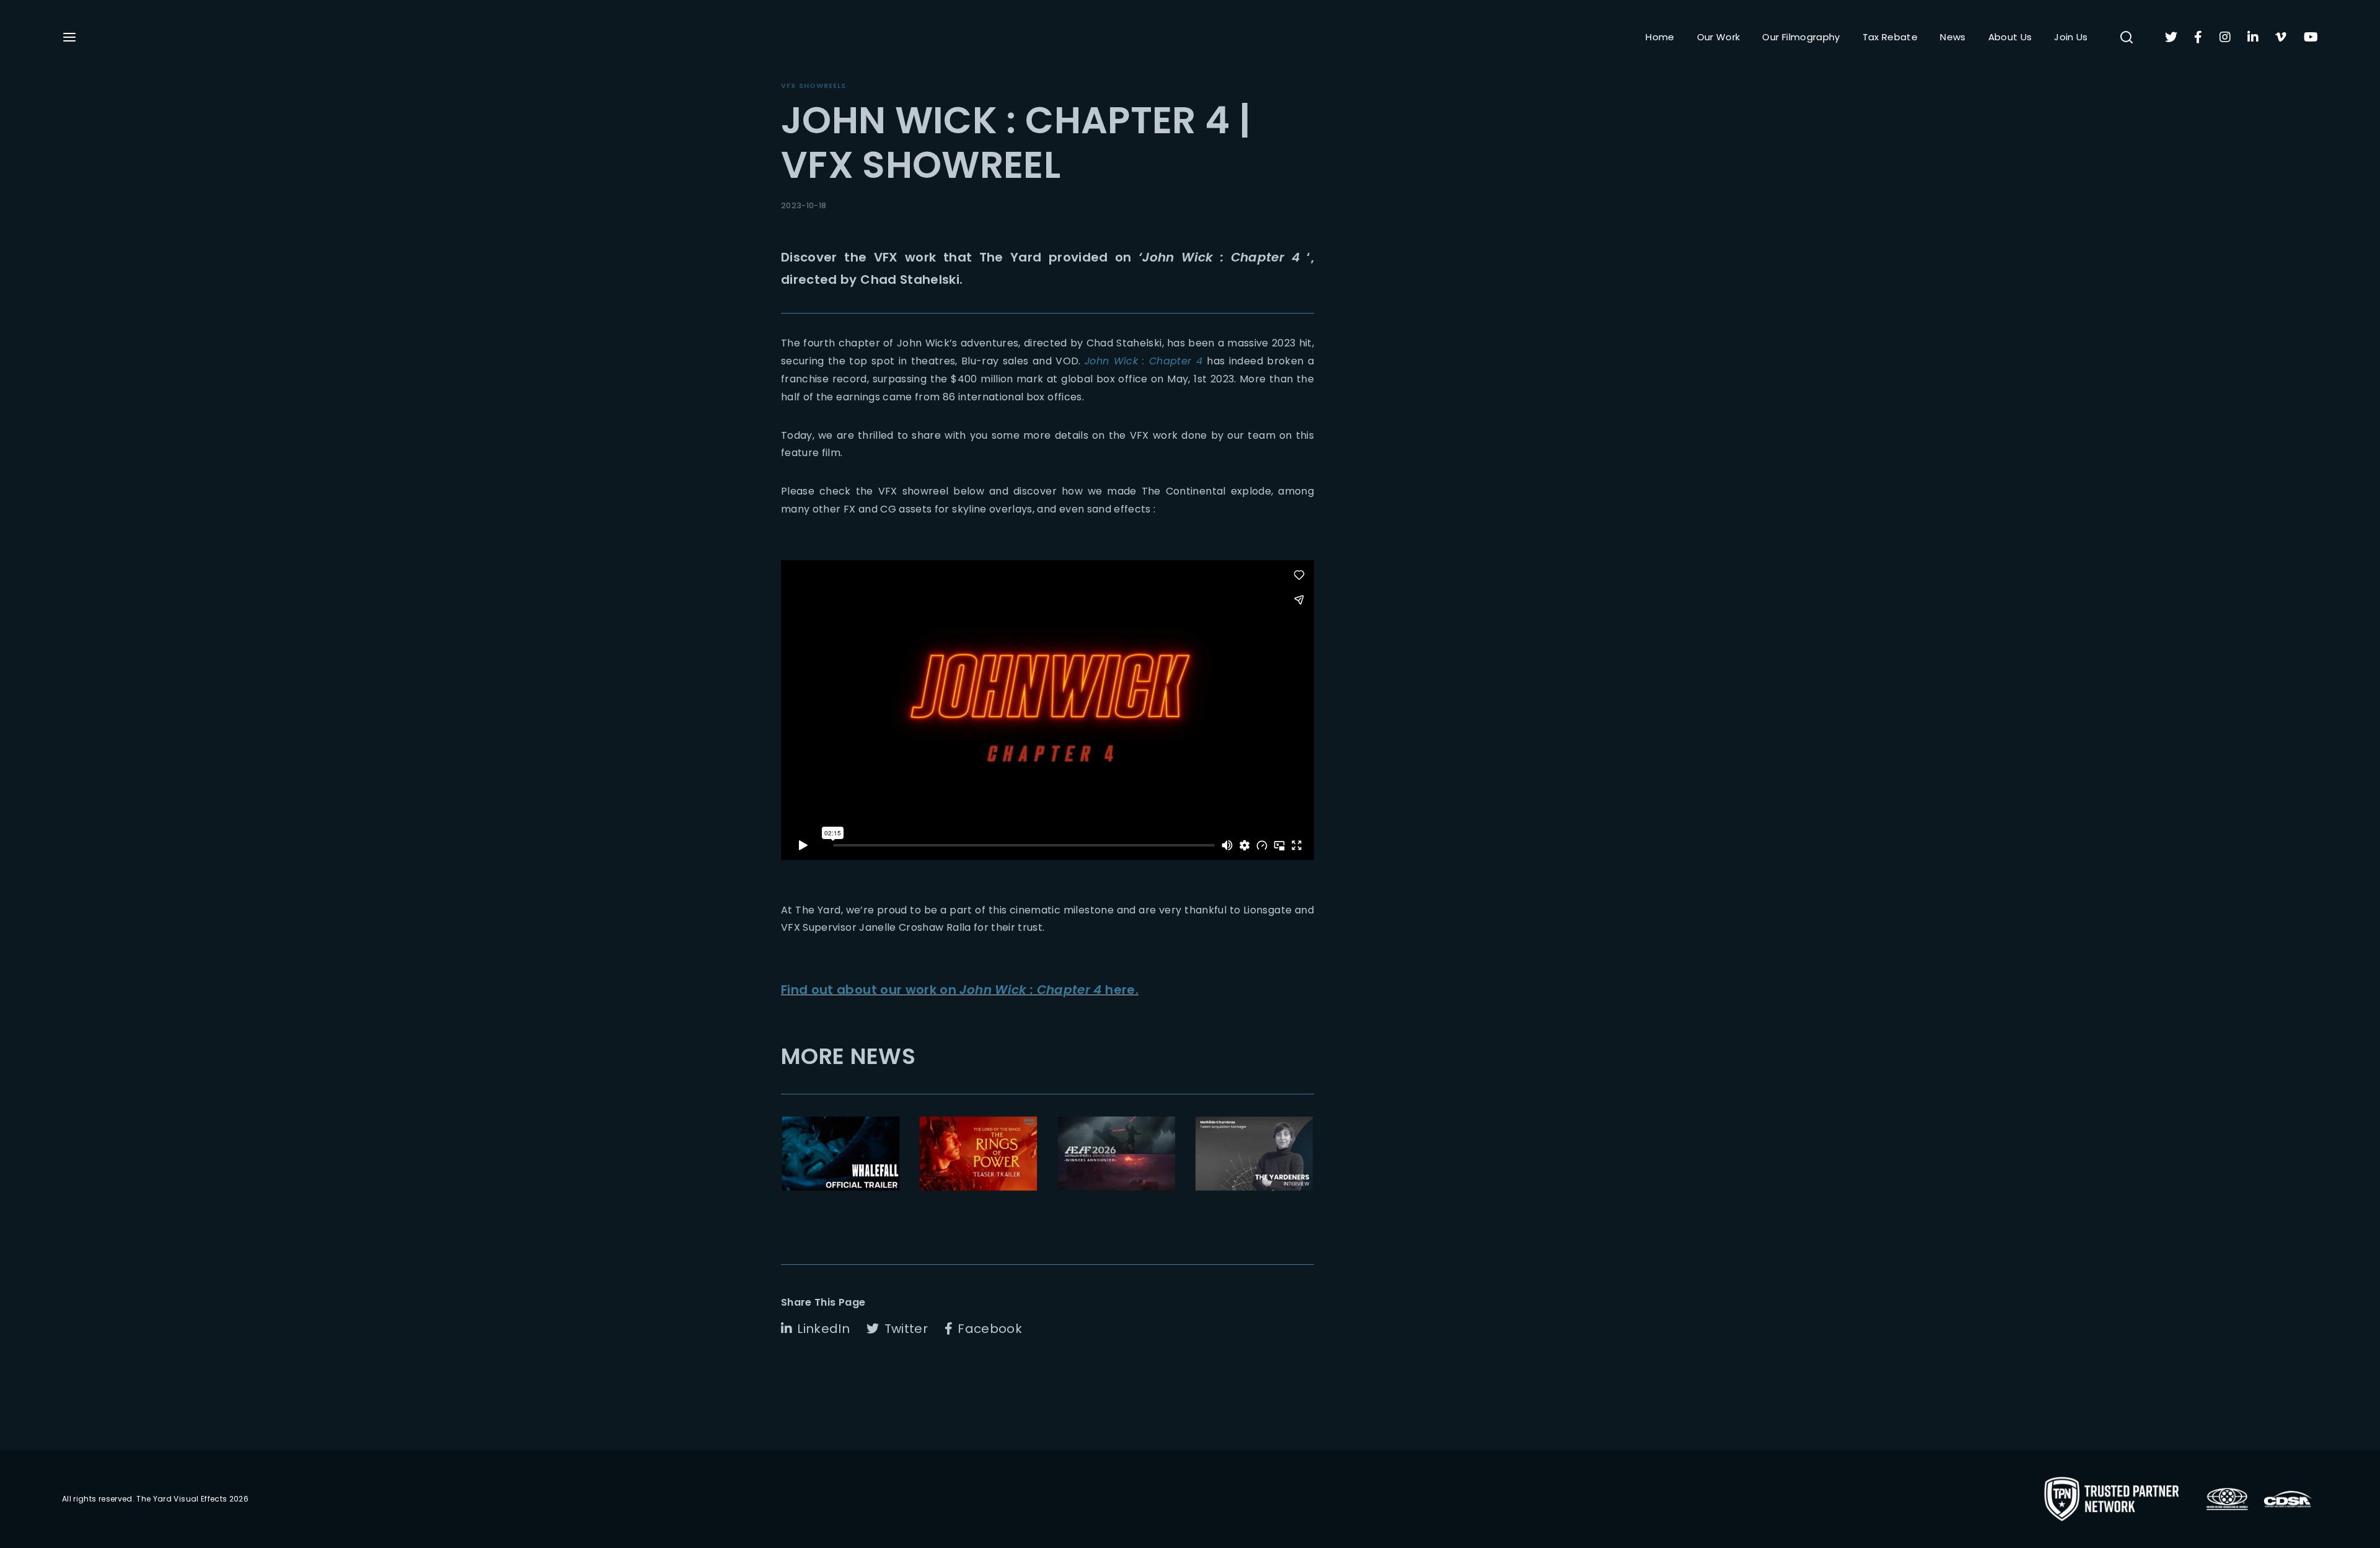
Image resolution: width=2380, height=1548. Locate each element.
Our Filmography (1801, 37)
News (1953, 37)
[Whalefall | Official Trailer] (841, 1154)
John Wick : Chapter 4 (1144, 361)
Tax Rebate (1890, 37)
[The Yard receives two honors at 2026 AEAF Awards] (1117, 1154)
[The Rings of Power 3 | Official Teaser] (978, 1154)
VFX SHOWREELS (813, 86)
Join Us (2071, 37)
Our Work (1719, 37)
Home (1660, 37)
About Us (2010, 37)
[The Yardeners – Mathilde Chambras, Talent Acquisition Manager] (1254, 1154)
